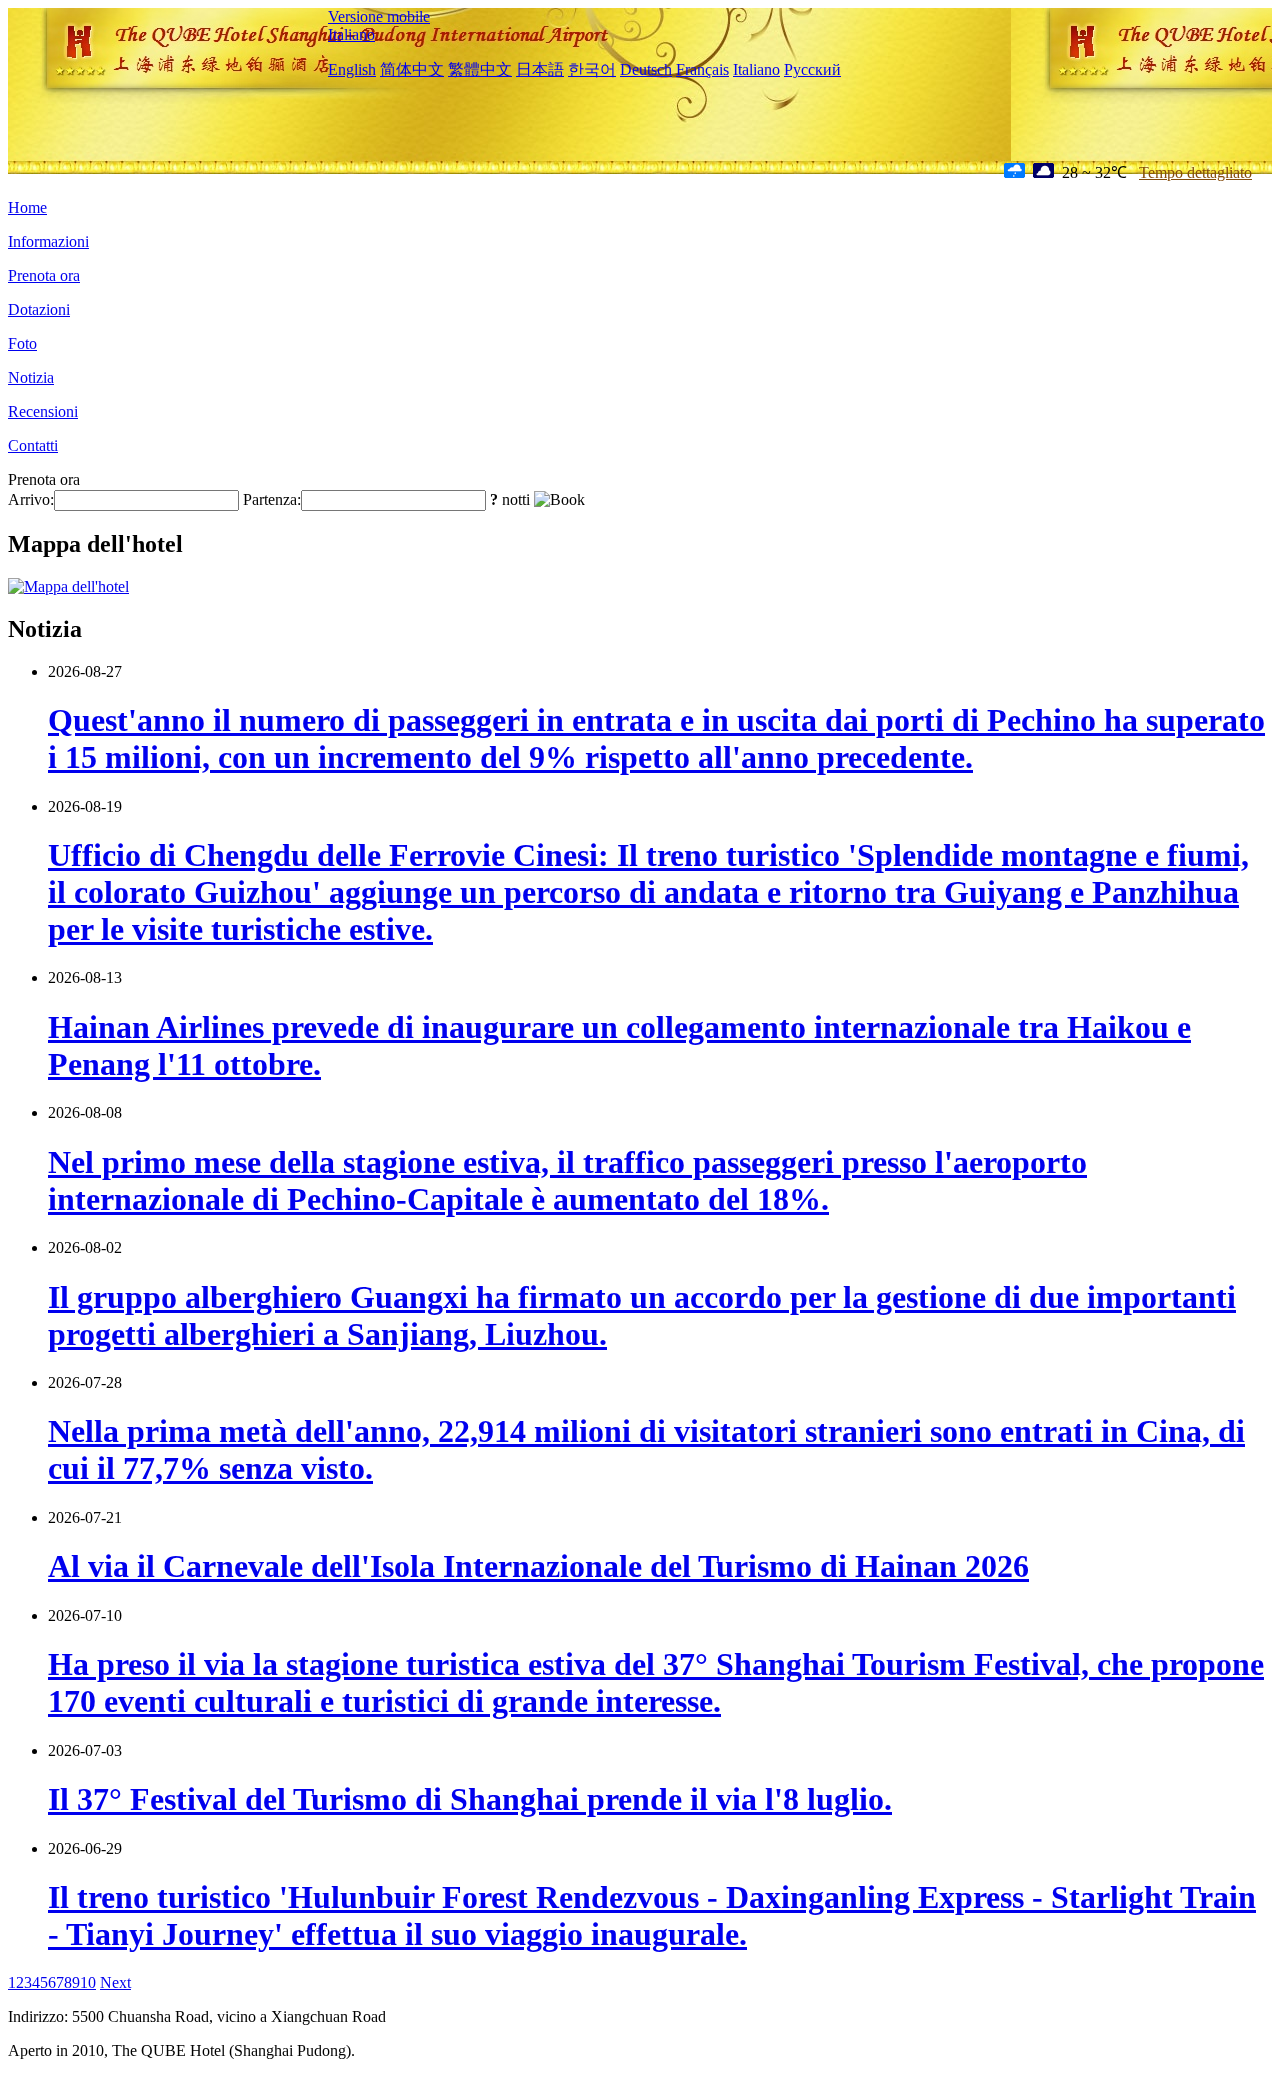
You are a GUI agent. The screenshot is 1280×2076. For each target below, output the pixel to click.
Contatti (33, 445)
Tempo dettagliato (1195, 172)
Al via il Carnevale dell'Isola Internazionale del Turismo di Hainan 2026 (538, 1566)
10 (88, 1982)
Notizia (31, 377)
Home (27, 207)
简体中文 (412, 69)
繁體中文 (480, 69)
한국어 (592, 69)
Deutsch (646, 69)
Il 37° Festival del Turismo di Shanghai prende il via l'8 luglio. (470, 1799)
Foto (22, 343)
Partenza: (272, 499)
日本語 (540, 69)
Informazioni (48, 241)
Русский (812, 69)
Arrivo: (31, 499)
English (352, 69)
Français (702, 69)
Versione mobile (379, 16)
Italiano (351, 34)
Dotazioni (39, 309)
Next (115, 1982)
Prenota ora (44, 275)
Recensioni (43, 411)
